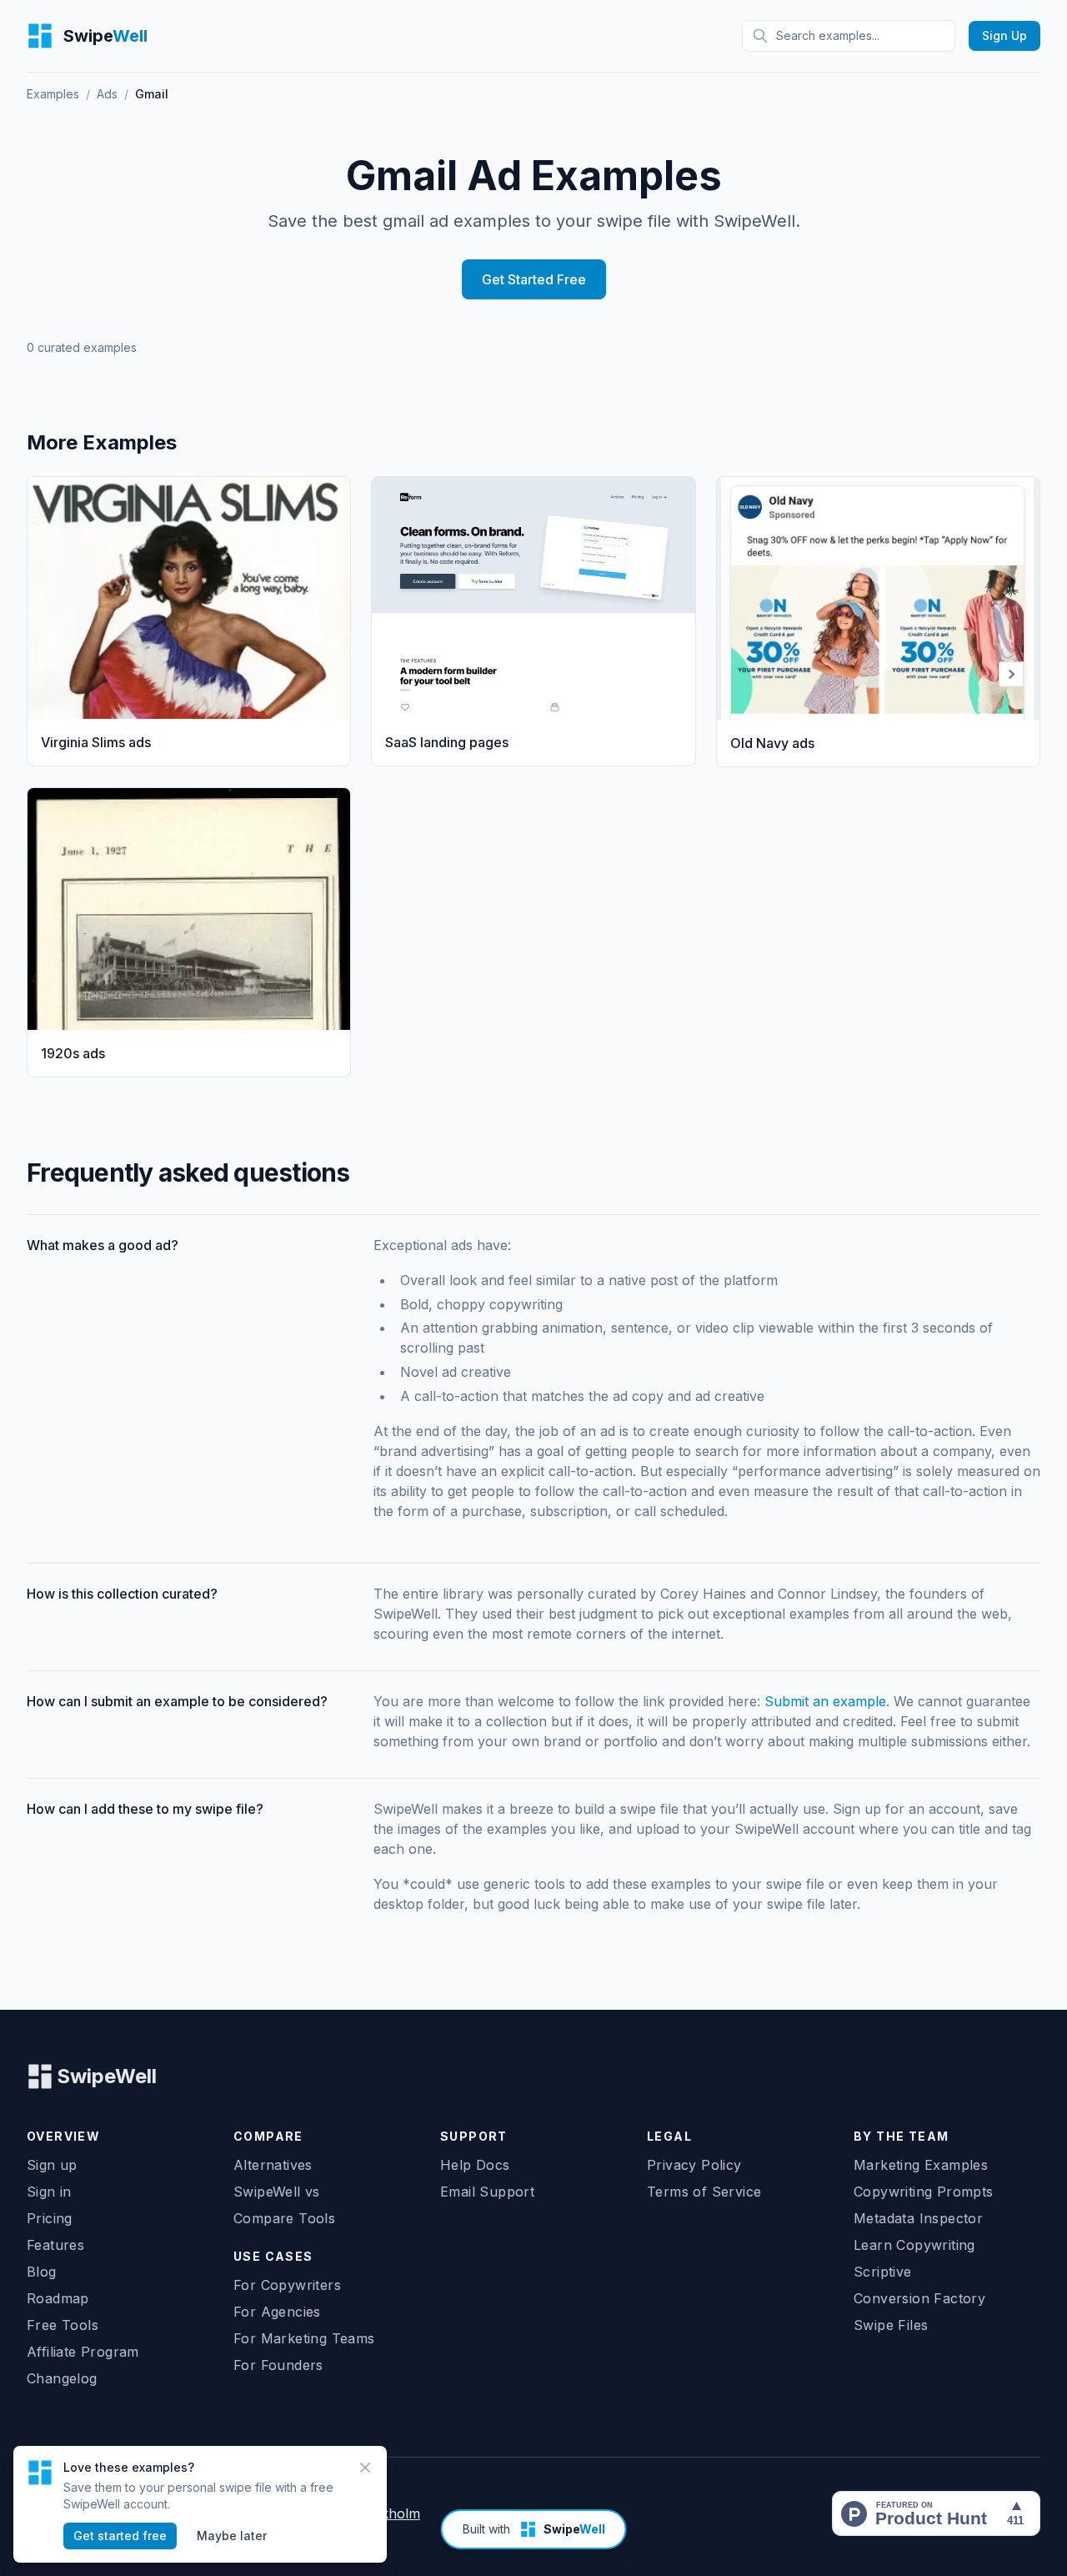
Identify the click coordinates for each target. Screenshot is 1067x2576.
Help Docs (475, 2165)
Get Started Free (534, 279)
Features (55, 2245)
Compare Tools (284, 2218)
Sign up (52, 2165)
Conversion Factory (919, 2298)
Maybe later (232, 2536)
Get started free (120, 2536)
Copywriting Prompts (924, 2192)
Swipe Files (891, 2325)
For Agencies (277, 2312)
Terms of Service (704, 2192)
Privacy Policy (694, 2165)
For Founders (278, 2365)
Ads (107, 94)
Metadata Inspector (918, 2218)
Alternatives (273, 2165)
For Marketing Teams (304, 2338)
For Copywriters (287, 2285)
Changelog (62, 2378)
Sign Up (1004, 35)
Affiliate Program (83, 2352)
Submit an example (825, 1701)
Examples (53, 94)
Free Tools (63, 2325)
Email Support (487, 2192)
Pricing (50, 2218)
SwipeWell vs (277, 2192)
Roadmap (58, 2298)
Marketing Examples (921, 2165)
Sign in (49, 2192)
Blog (42, 2272)
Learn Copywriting (914, 2245)
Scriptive (883, 2272)
